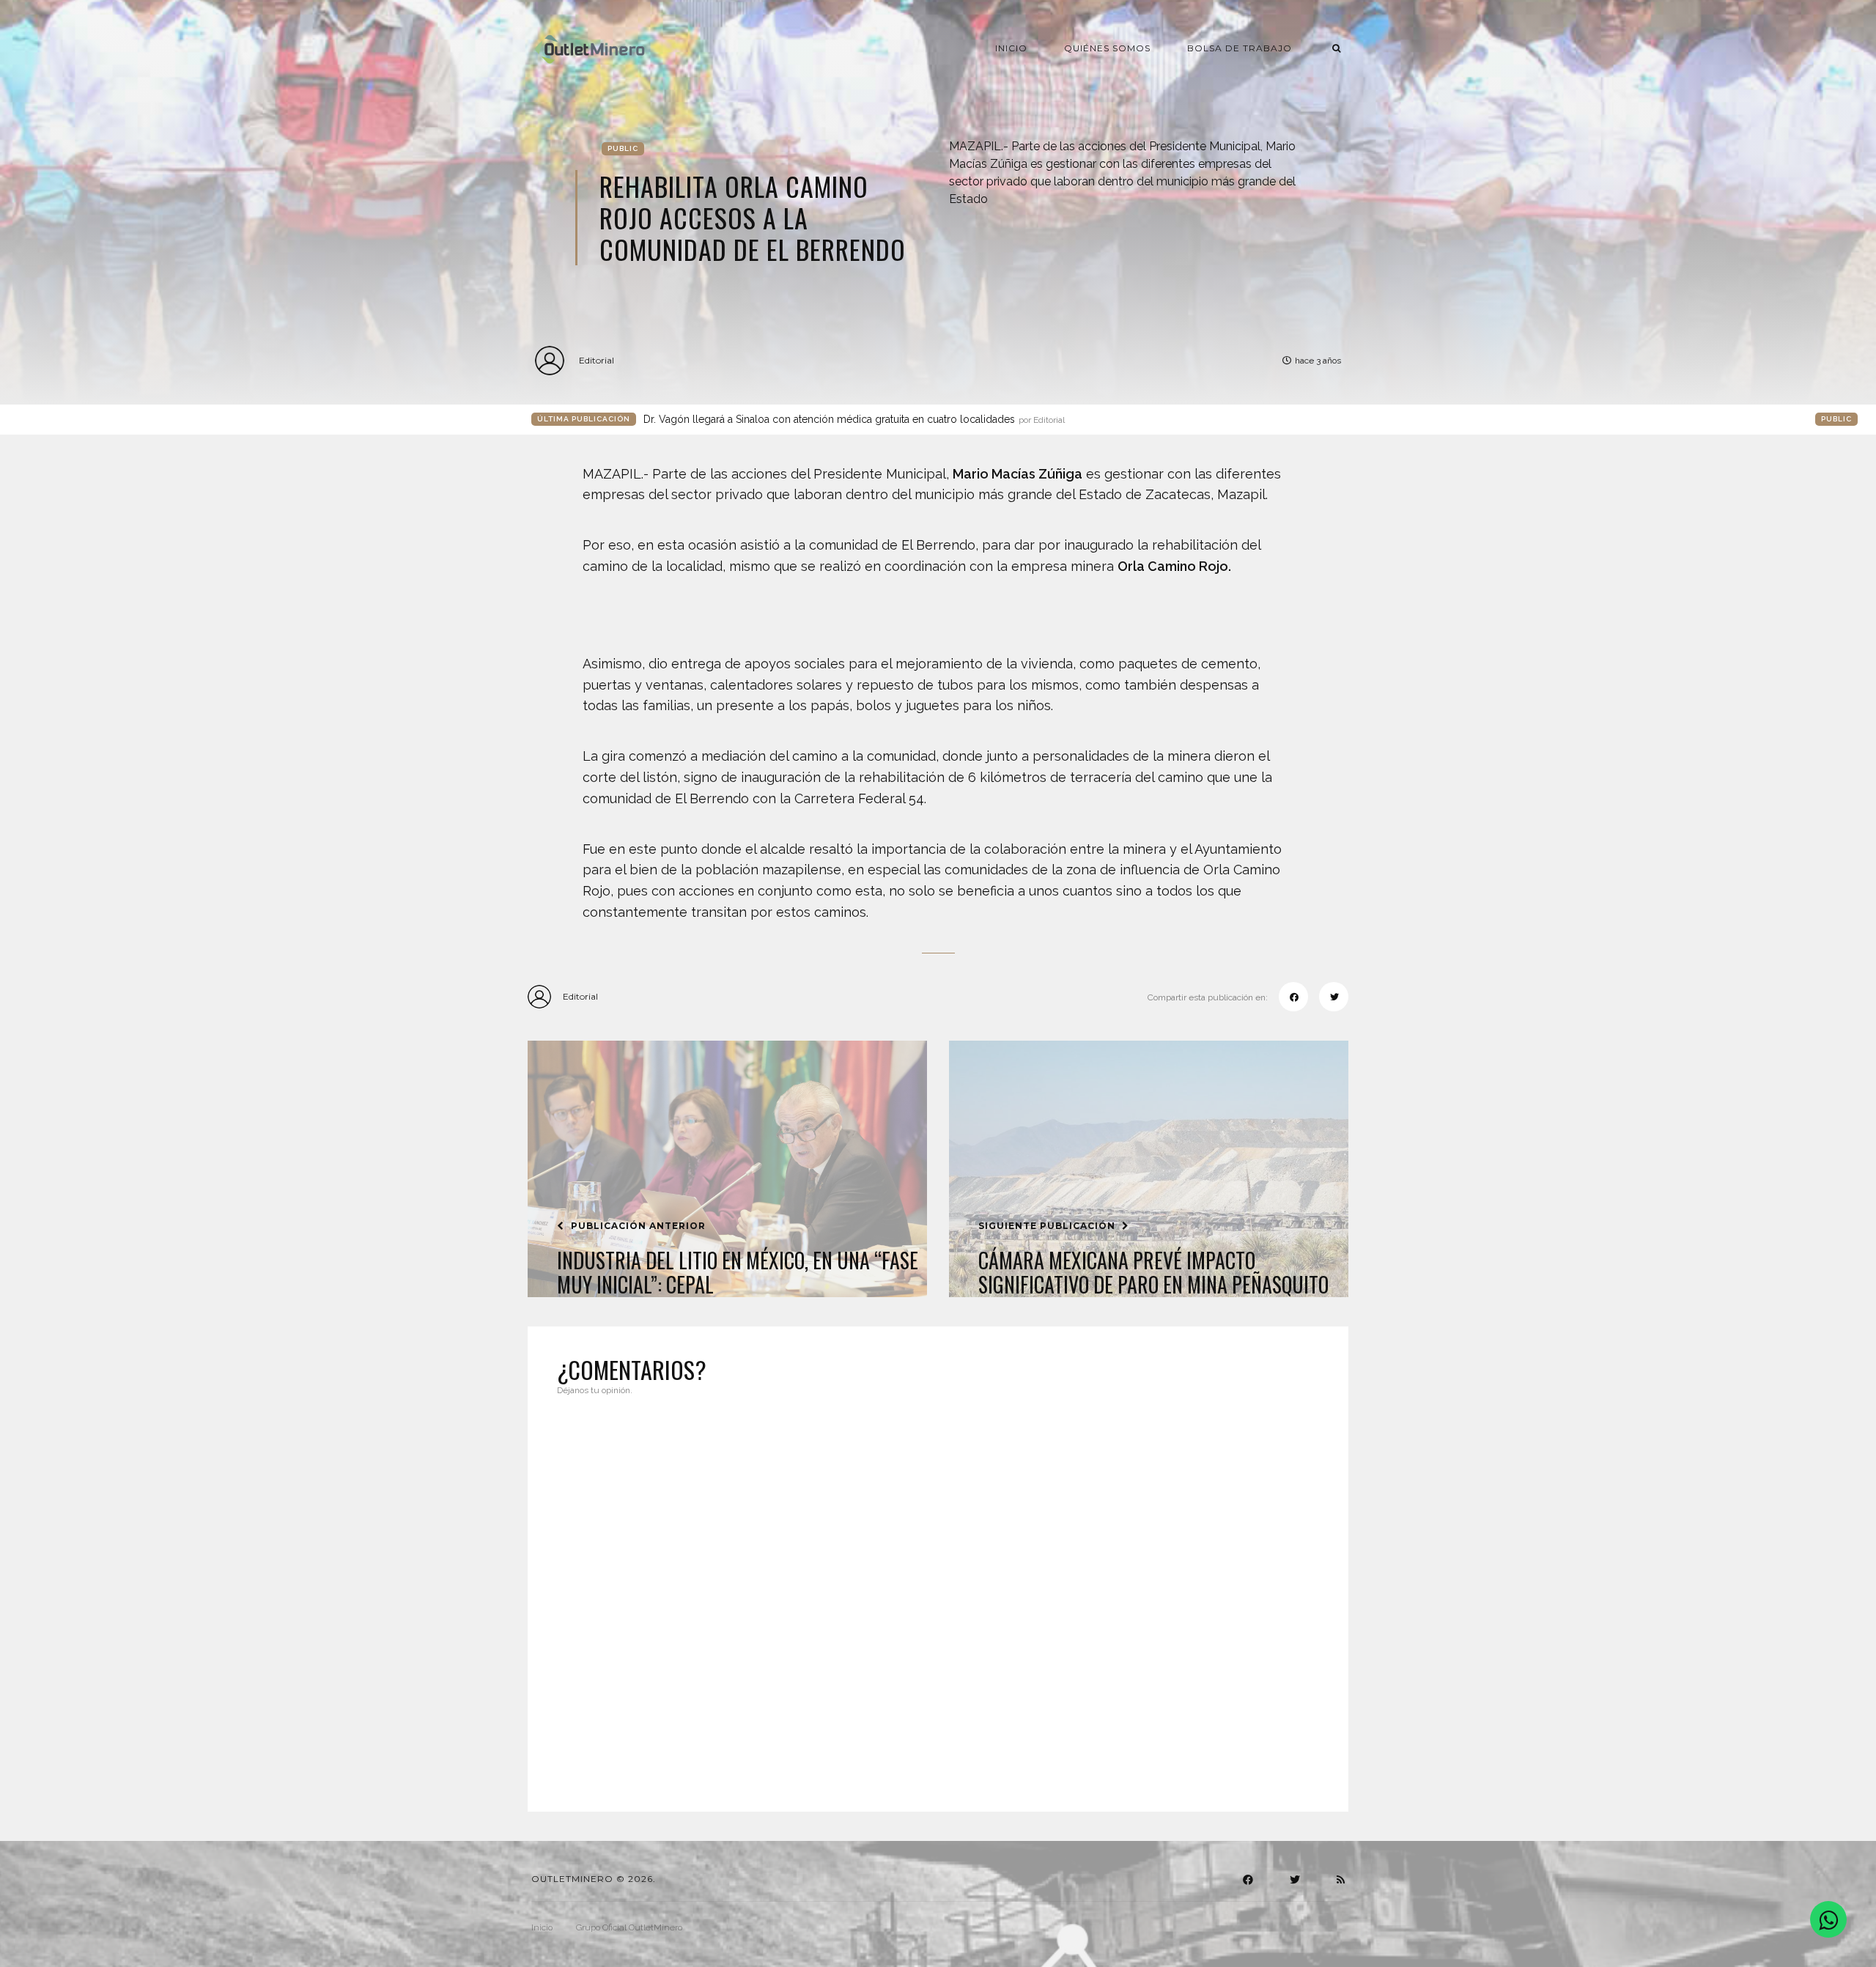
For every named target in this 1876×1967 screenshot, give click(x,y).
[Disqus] (938, 1595)
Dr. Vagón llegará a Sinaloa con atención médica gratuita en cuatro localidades (854, 419)
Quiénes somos (1107, 48)
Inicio (1011, 48)
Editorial (597, 360)
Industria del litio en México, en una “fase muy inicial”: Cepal (738, 1273)
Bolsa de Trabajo (1240, 48)
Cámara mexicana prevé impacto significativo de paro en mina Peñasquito (1153, 1273)
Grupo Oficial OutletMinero (629, 1927)
